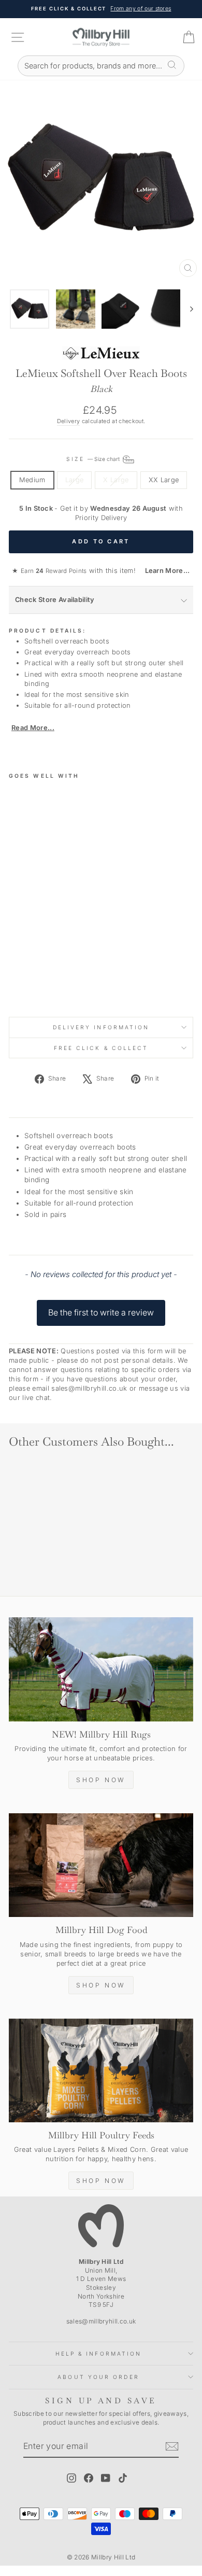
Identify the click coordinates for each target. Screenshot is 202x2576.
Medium (32, 480)
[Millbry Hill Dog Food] (101, 1865)
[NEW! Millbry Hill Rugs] (101, 1669)
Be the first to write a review (101, 1312)
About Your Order (98, 2377)
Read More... (33, 728)
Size (93, 459)
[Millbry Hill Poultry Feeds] (101, 2070)
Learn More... (164, 571)
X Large (116, 480)
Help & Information (99, 2354)
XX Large (164, 480)
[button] (101, 1308)
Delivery (69, 421)
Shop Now (101, 1780)
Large (75, 480)
